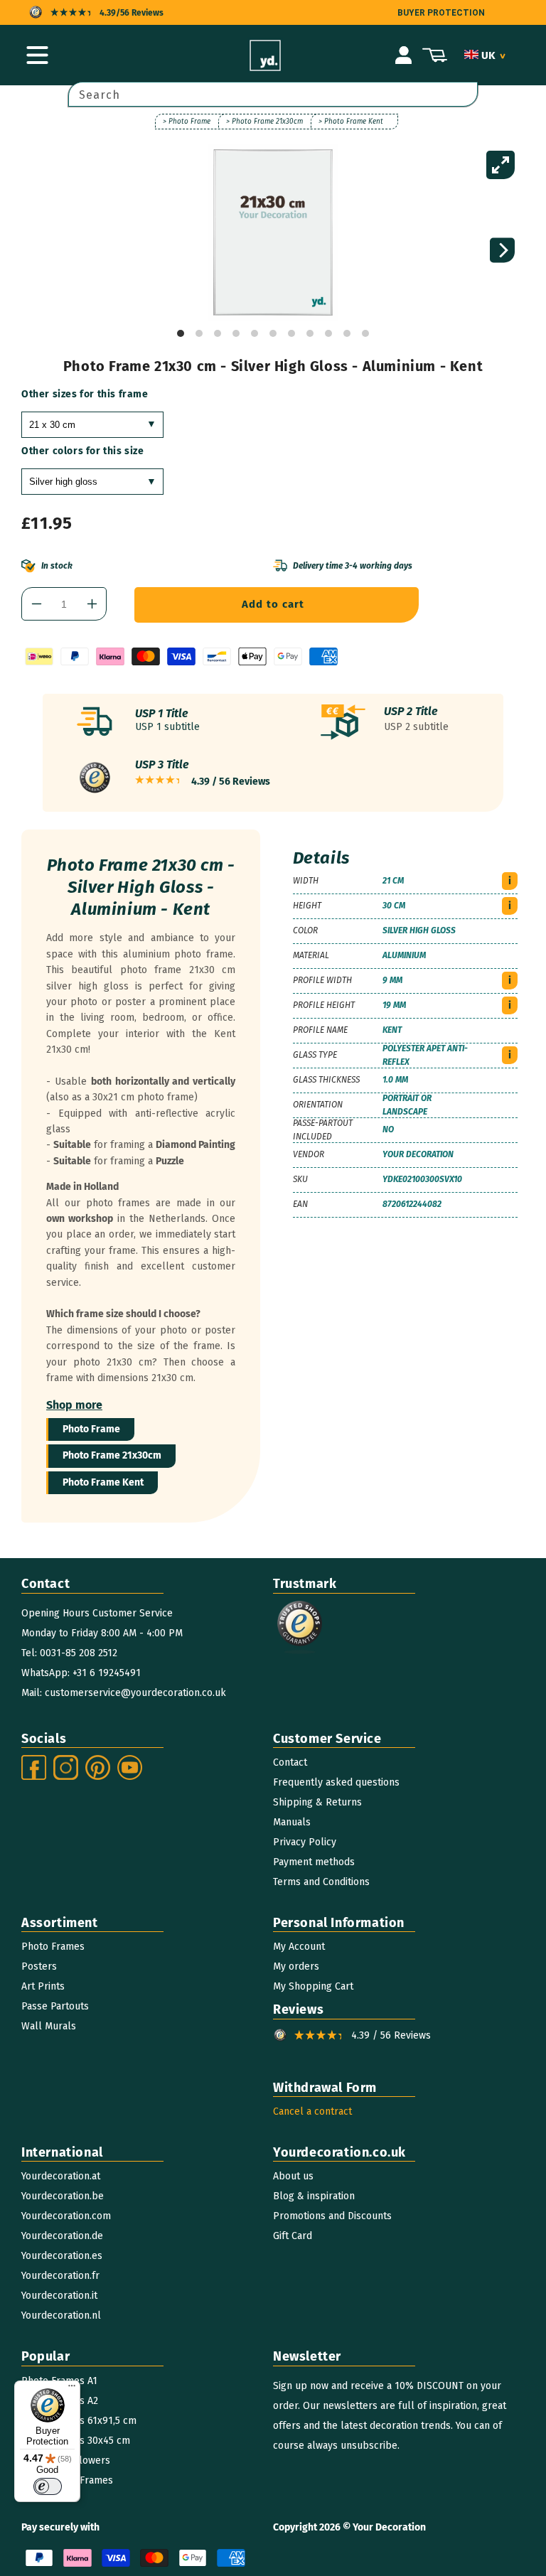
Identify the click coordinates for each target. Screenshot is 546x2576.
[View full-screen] (500, 165)
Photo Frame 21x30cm (112, 1455)
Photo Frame (91, 1429)
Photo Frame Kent (103, 1482)
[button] (37, 55)
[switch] (48, 2486)
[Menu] (72, 2389)
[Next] (502, 251)
